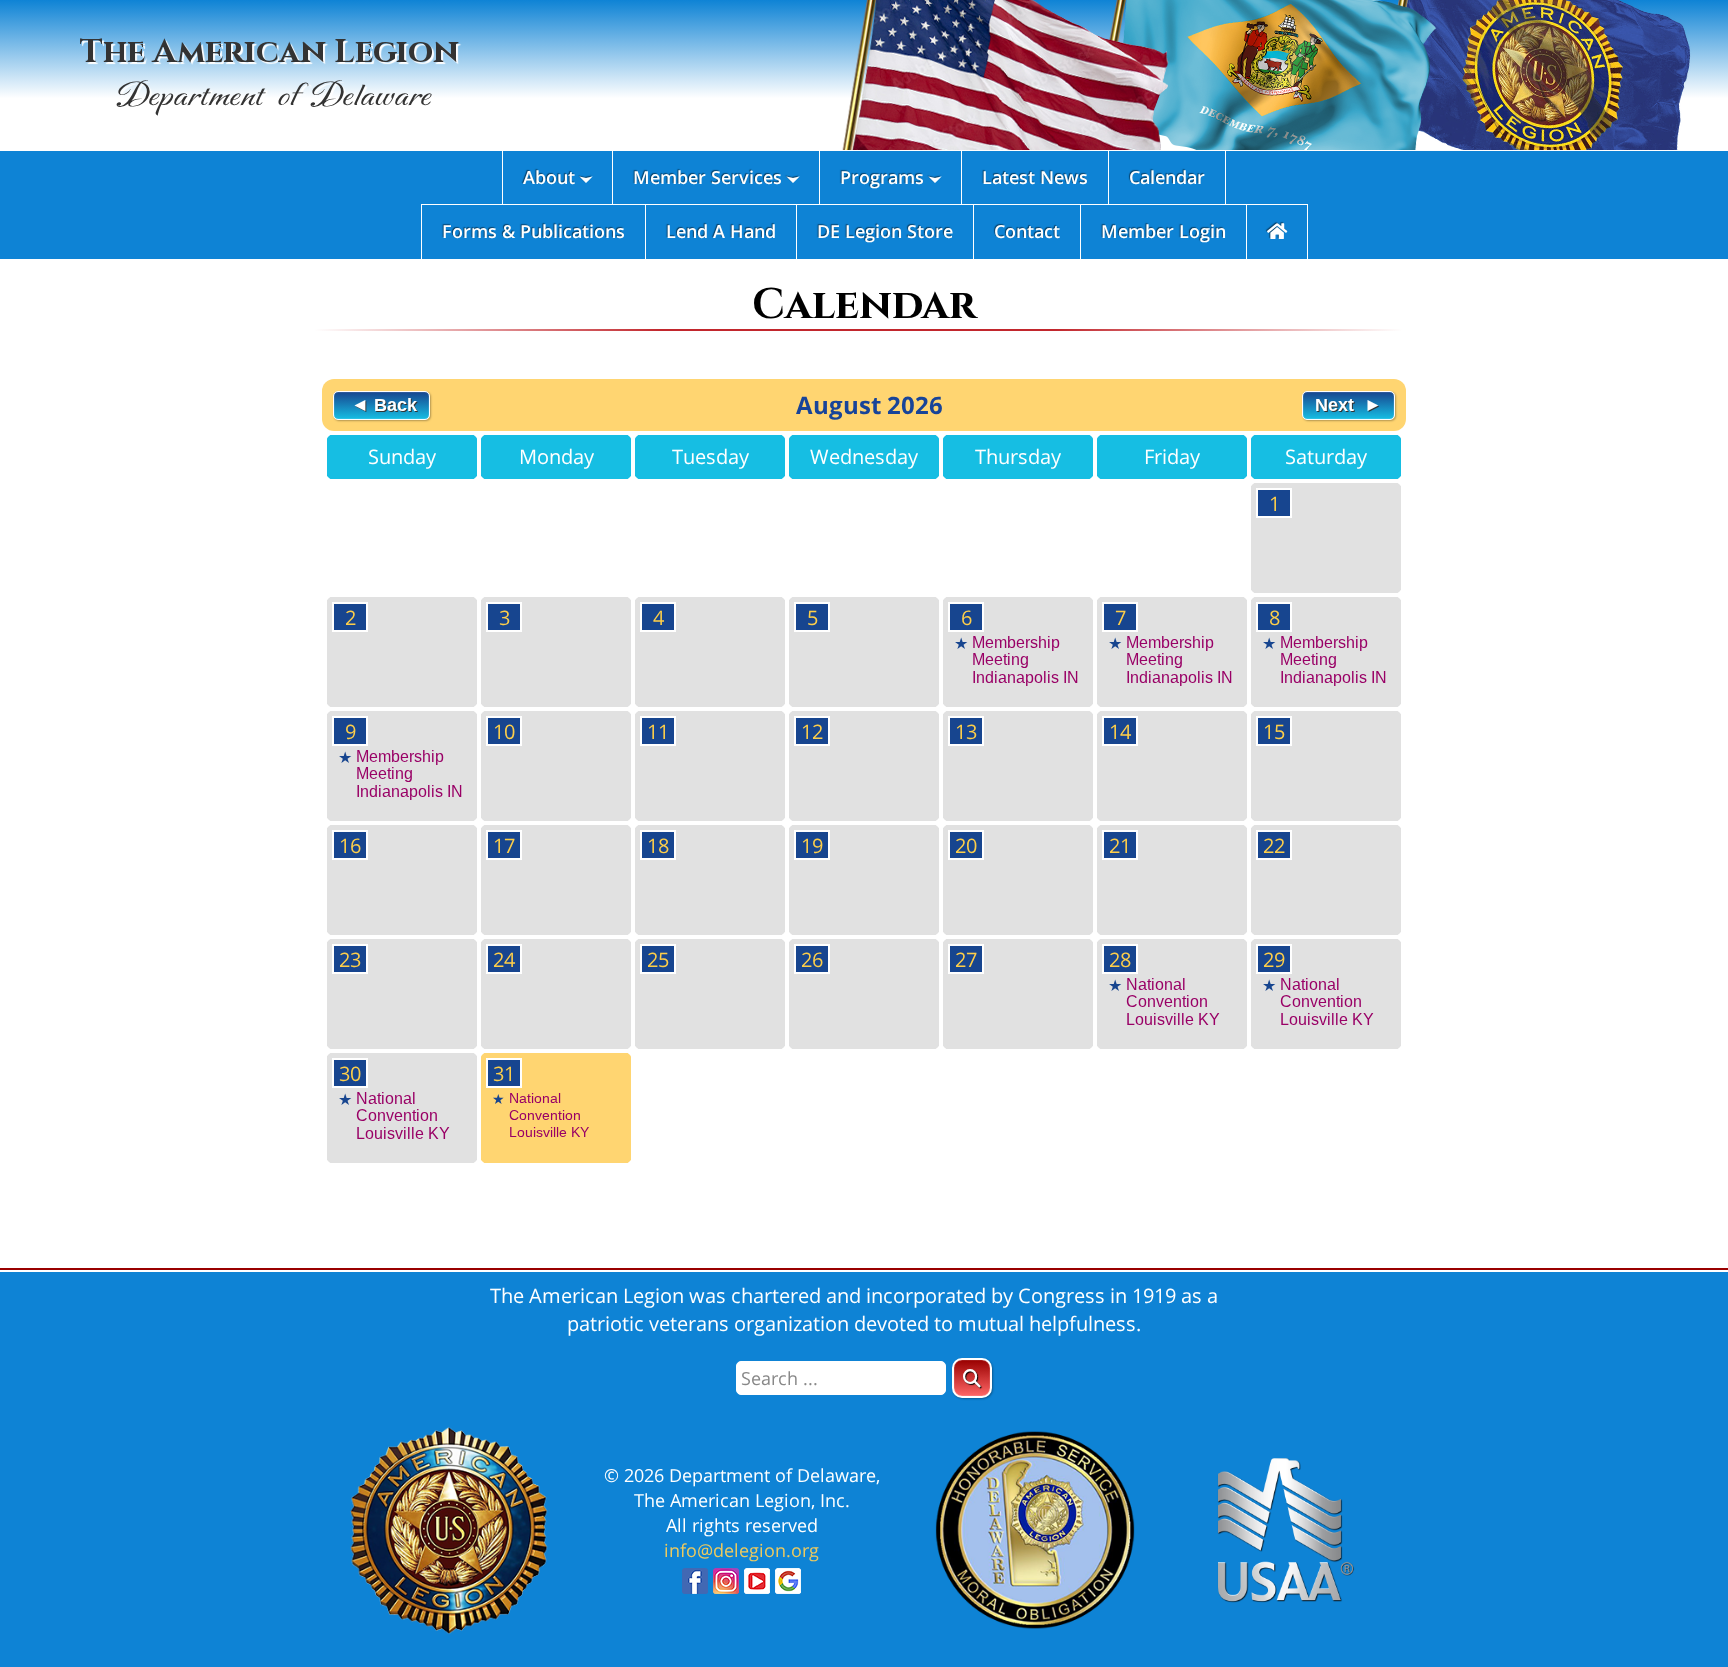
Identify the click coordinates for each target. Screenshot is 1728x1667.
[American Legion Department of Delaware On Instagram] (726, 1586)
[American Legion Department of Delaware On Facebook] (695, 1586)
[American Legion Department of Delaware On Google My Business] (788, 1586)
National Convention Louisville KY (1173, 1002)
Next (1337, 405)
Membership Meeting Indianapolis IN (1025, 660)
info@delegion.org (741, 1550)
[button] (972, 1378)
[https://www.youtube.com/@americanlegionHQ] (757, 1586)
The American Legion (269, 73)
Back (393, 405)
